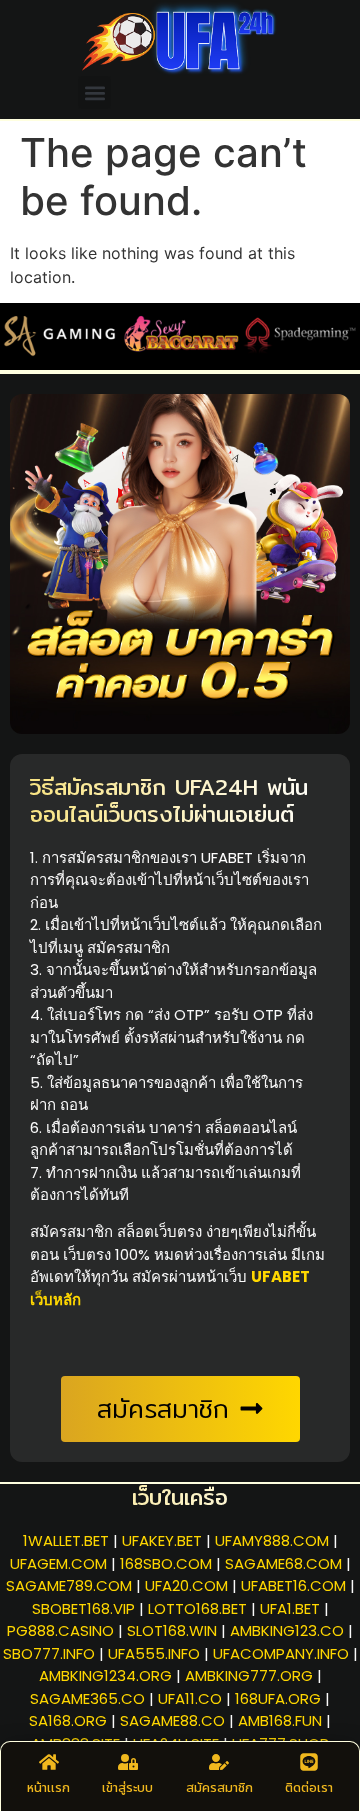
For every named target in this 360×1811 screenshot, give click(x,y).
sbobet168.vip (83, 1608)
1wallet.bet (66, 1540)
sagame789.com (69, 1585)
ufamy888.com (272, 1540)
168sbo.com (166, 1563)
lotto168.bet (197, 1608)
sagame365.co (87, 1698)
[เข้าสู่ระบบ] (128, 1762)
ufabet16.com (293, 1585)
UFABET (227, 857)
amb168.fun (280, 1720)
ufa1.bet (290, 1608)
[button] (94, 92)
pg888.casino (60, 1630)
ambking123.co (287, 1630)
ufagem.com (58, 1563)
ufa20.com (186, 1585)
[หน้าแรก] (49, 1762)
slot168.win (172, 1630)
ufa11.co (190, 1698)
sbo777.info (49, 1653)
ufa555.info (154, 1653)
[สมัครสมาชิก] (219, 1762)
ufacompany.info (281, 1653)
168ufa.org (278, 1698)
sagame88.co (172, 1720)
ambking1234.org (105, 1675)
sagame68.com (283, 1563)
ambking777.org (249, 1675)
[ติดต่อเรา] (309, 1762)
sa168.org (68, 1720)
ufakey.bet (162, 1540)
